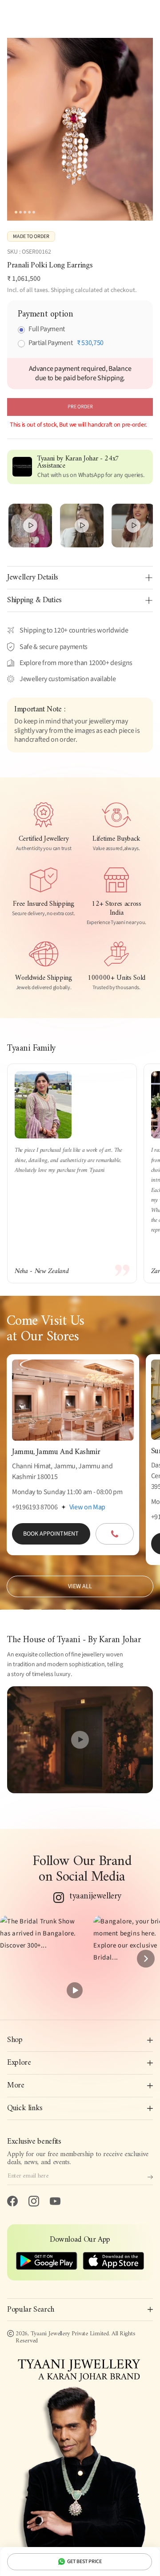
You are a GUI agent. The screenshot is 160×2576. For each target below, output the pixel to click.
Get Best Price (84, 2562)
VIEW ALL (80, 1586)
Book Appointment (51, 1534)
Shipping (62, 290)
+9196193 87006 (35, 1507)
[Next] (146, 1959)
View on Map (87, 1507)
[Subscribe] (150, 2177)
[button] (43, 1959)
